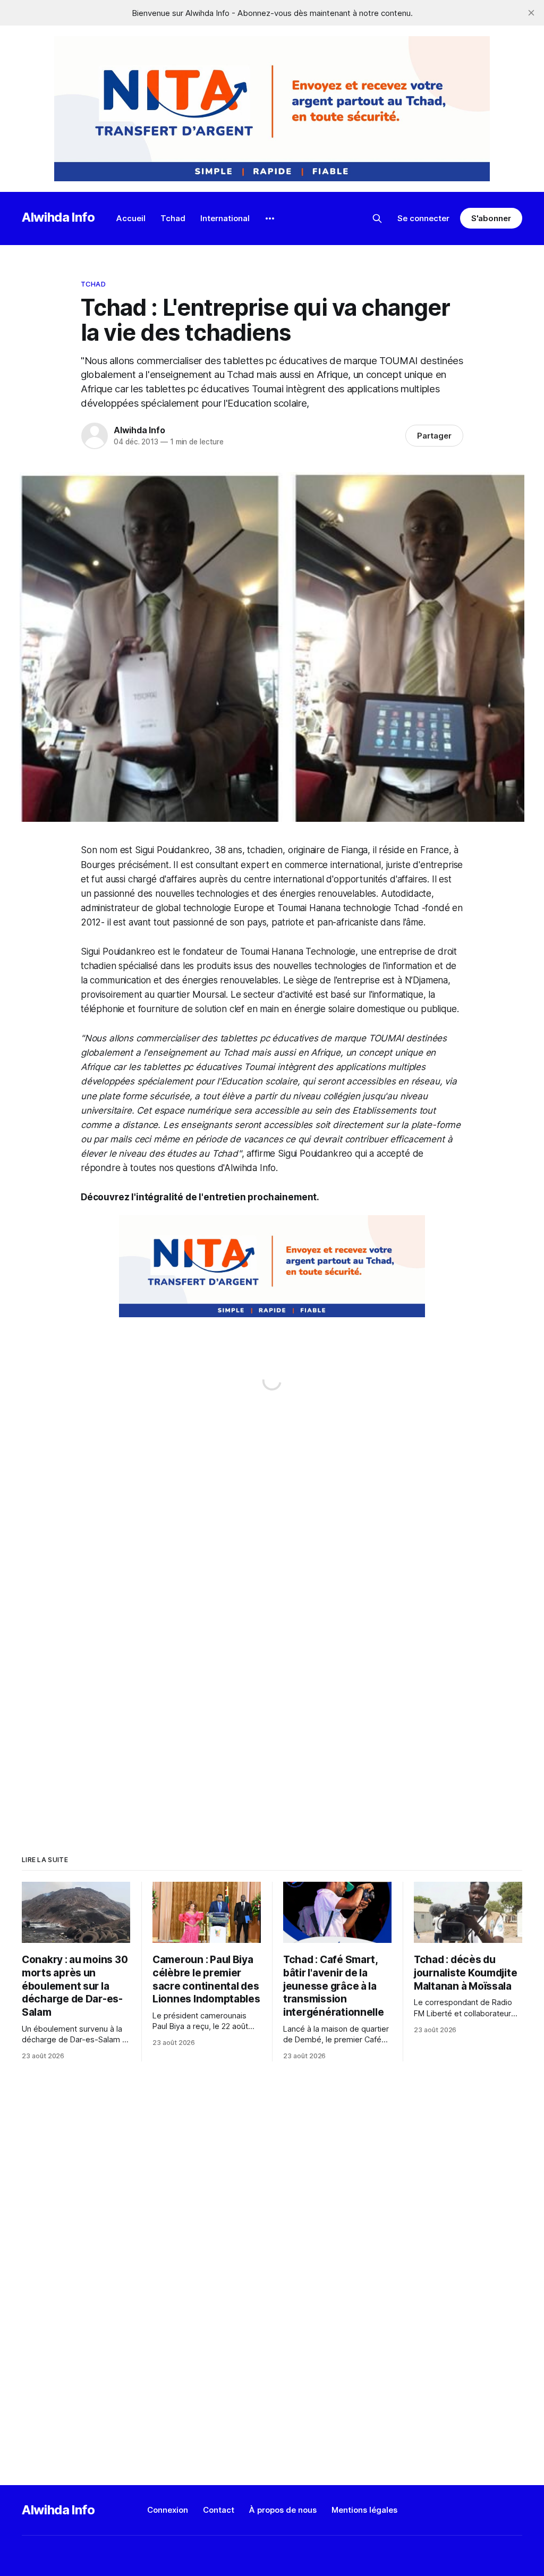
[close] (531, 13)
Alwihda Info (58, 217)
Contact (219, 2510)
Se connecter (423, 218)
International (225, 218)
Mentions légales (364, 2510)
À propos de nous (283, 2510)
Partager (434, 436)
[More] (270, 218)
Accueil (131, 218)
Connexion (168, 2510)
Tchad (173, 218)
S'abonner (491, 218)
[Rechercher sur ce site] (377, 218)
